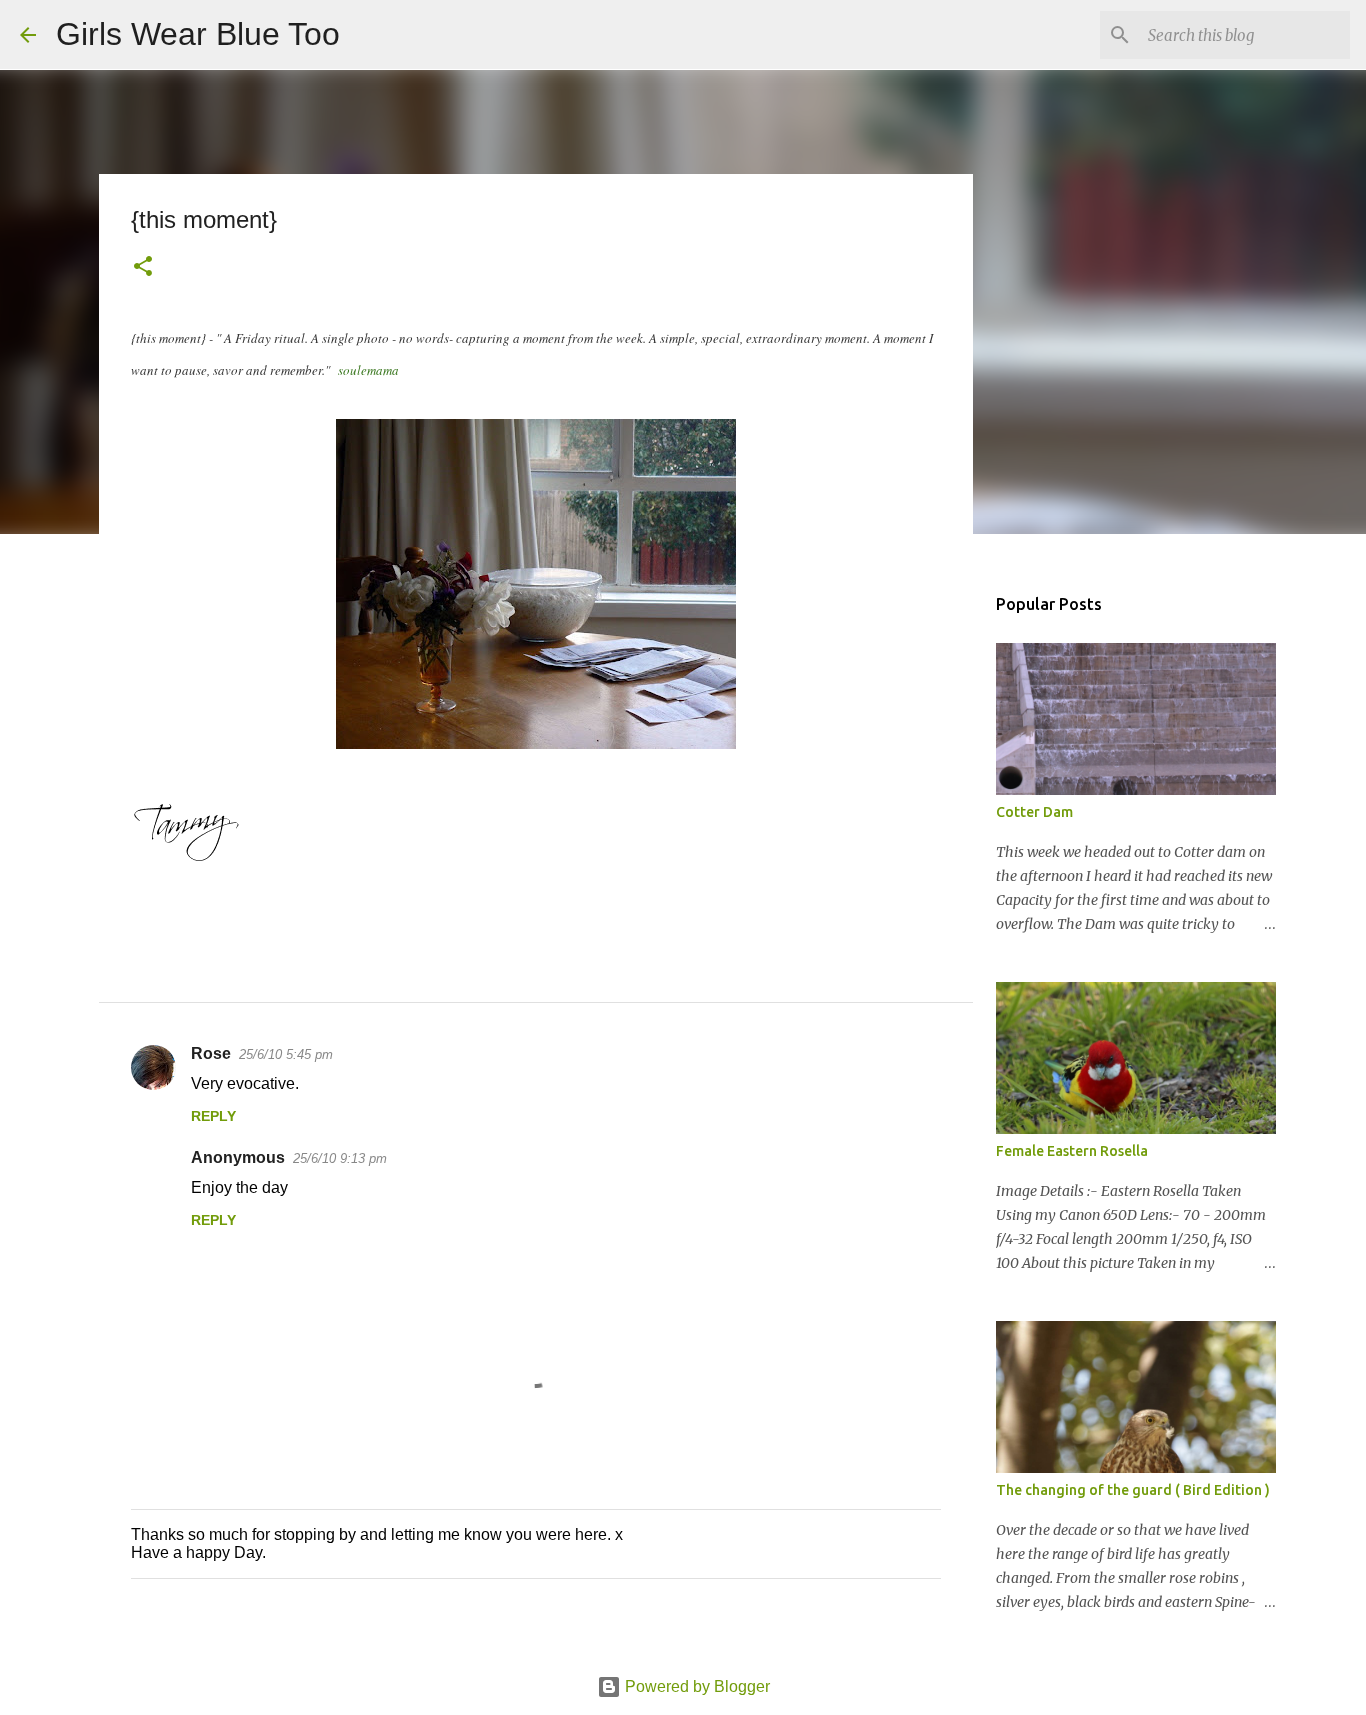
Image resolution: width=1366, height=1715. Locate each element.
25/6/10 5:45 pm (286, 1054)
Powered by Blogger (695, 1686)
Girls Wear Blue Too (198, 34)
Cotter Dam (1034, 812)
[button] (143, 268)
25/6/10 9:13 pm (340, 1158)
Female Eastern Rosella (1072, 1151)
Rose (211, 1053)
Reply (213, 1116)
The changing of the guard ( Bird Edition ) (1133, 1490)
